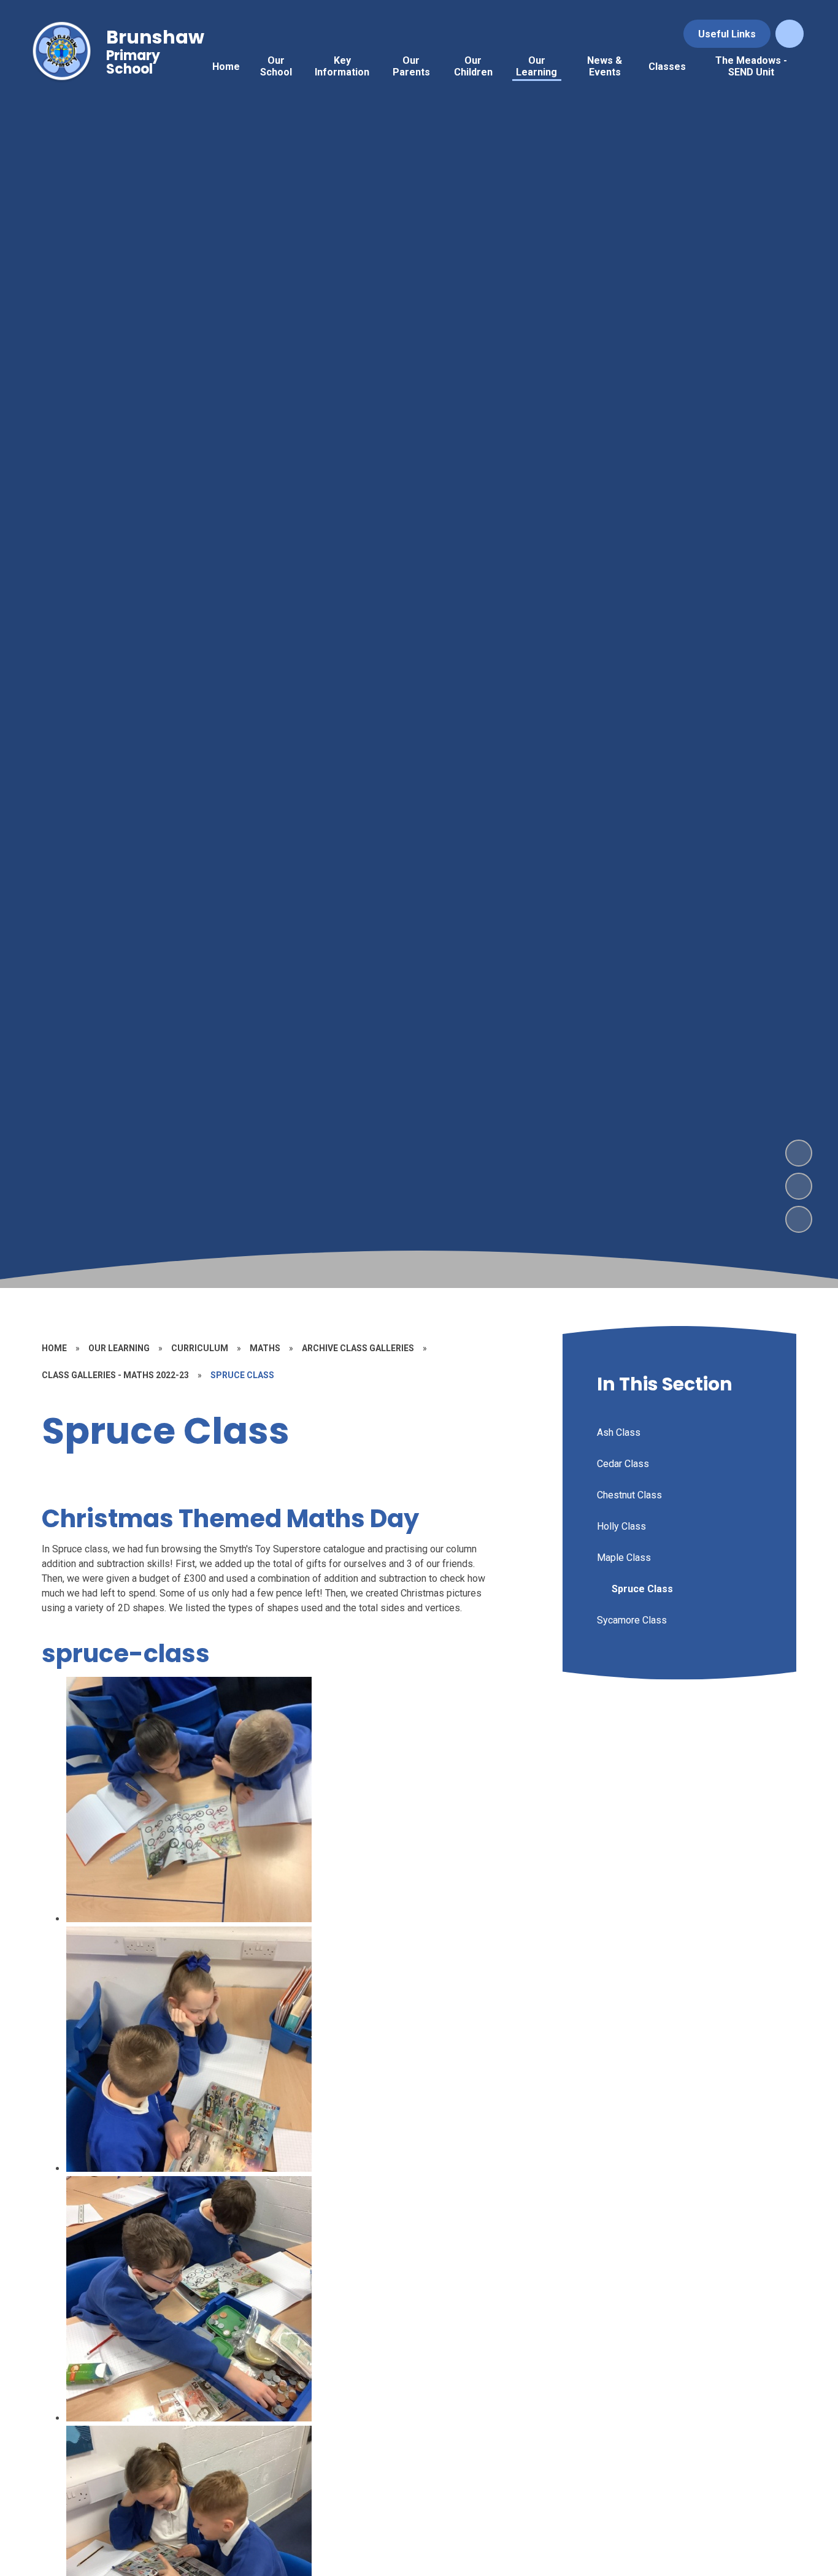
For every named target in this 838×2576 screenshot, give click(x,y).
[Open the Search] (790, 34)
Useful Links (727, 34)
